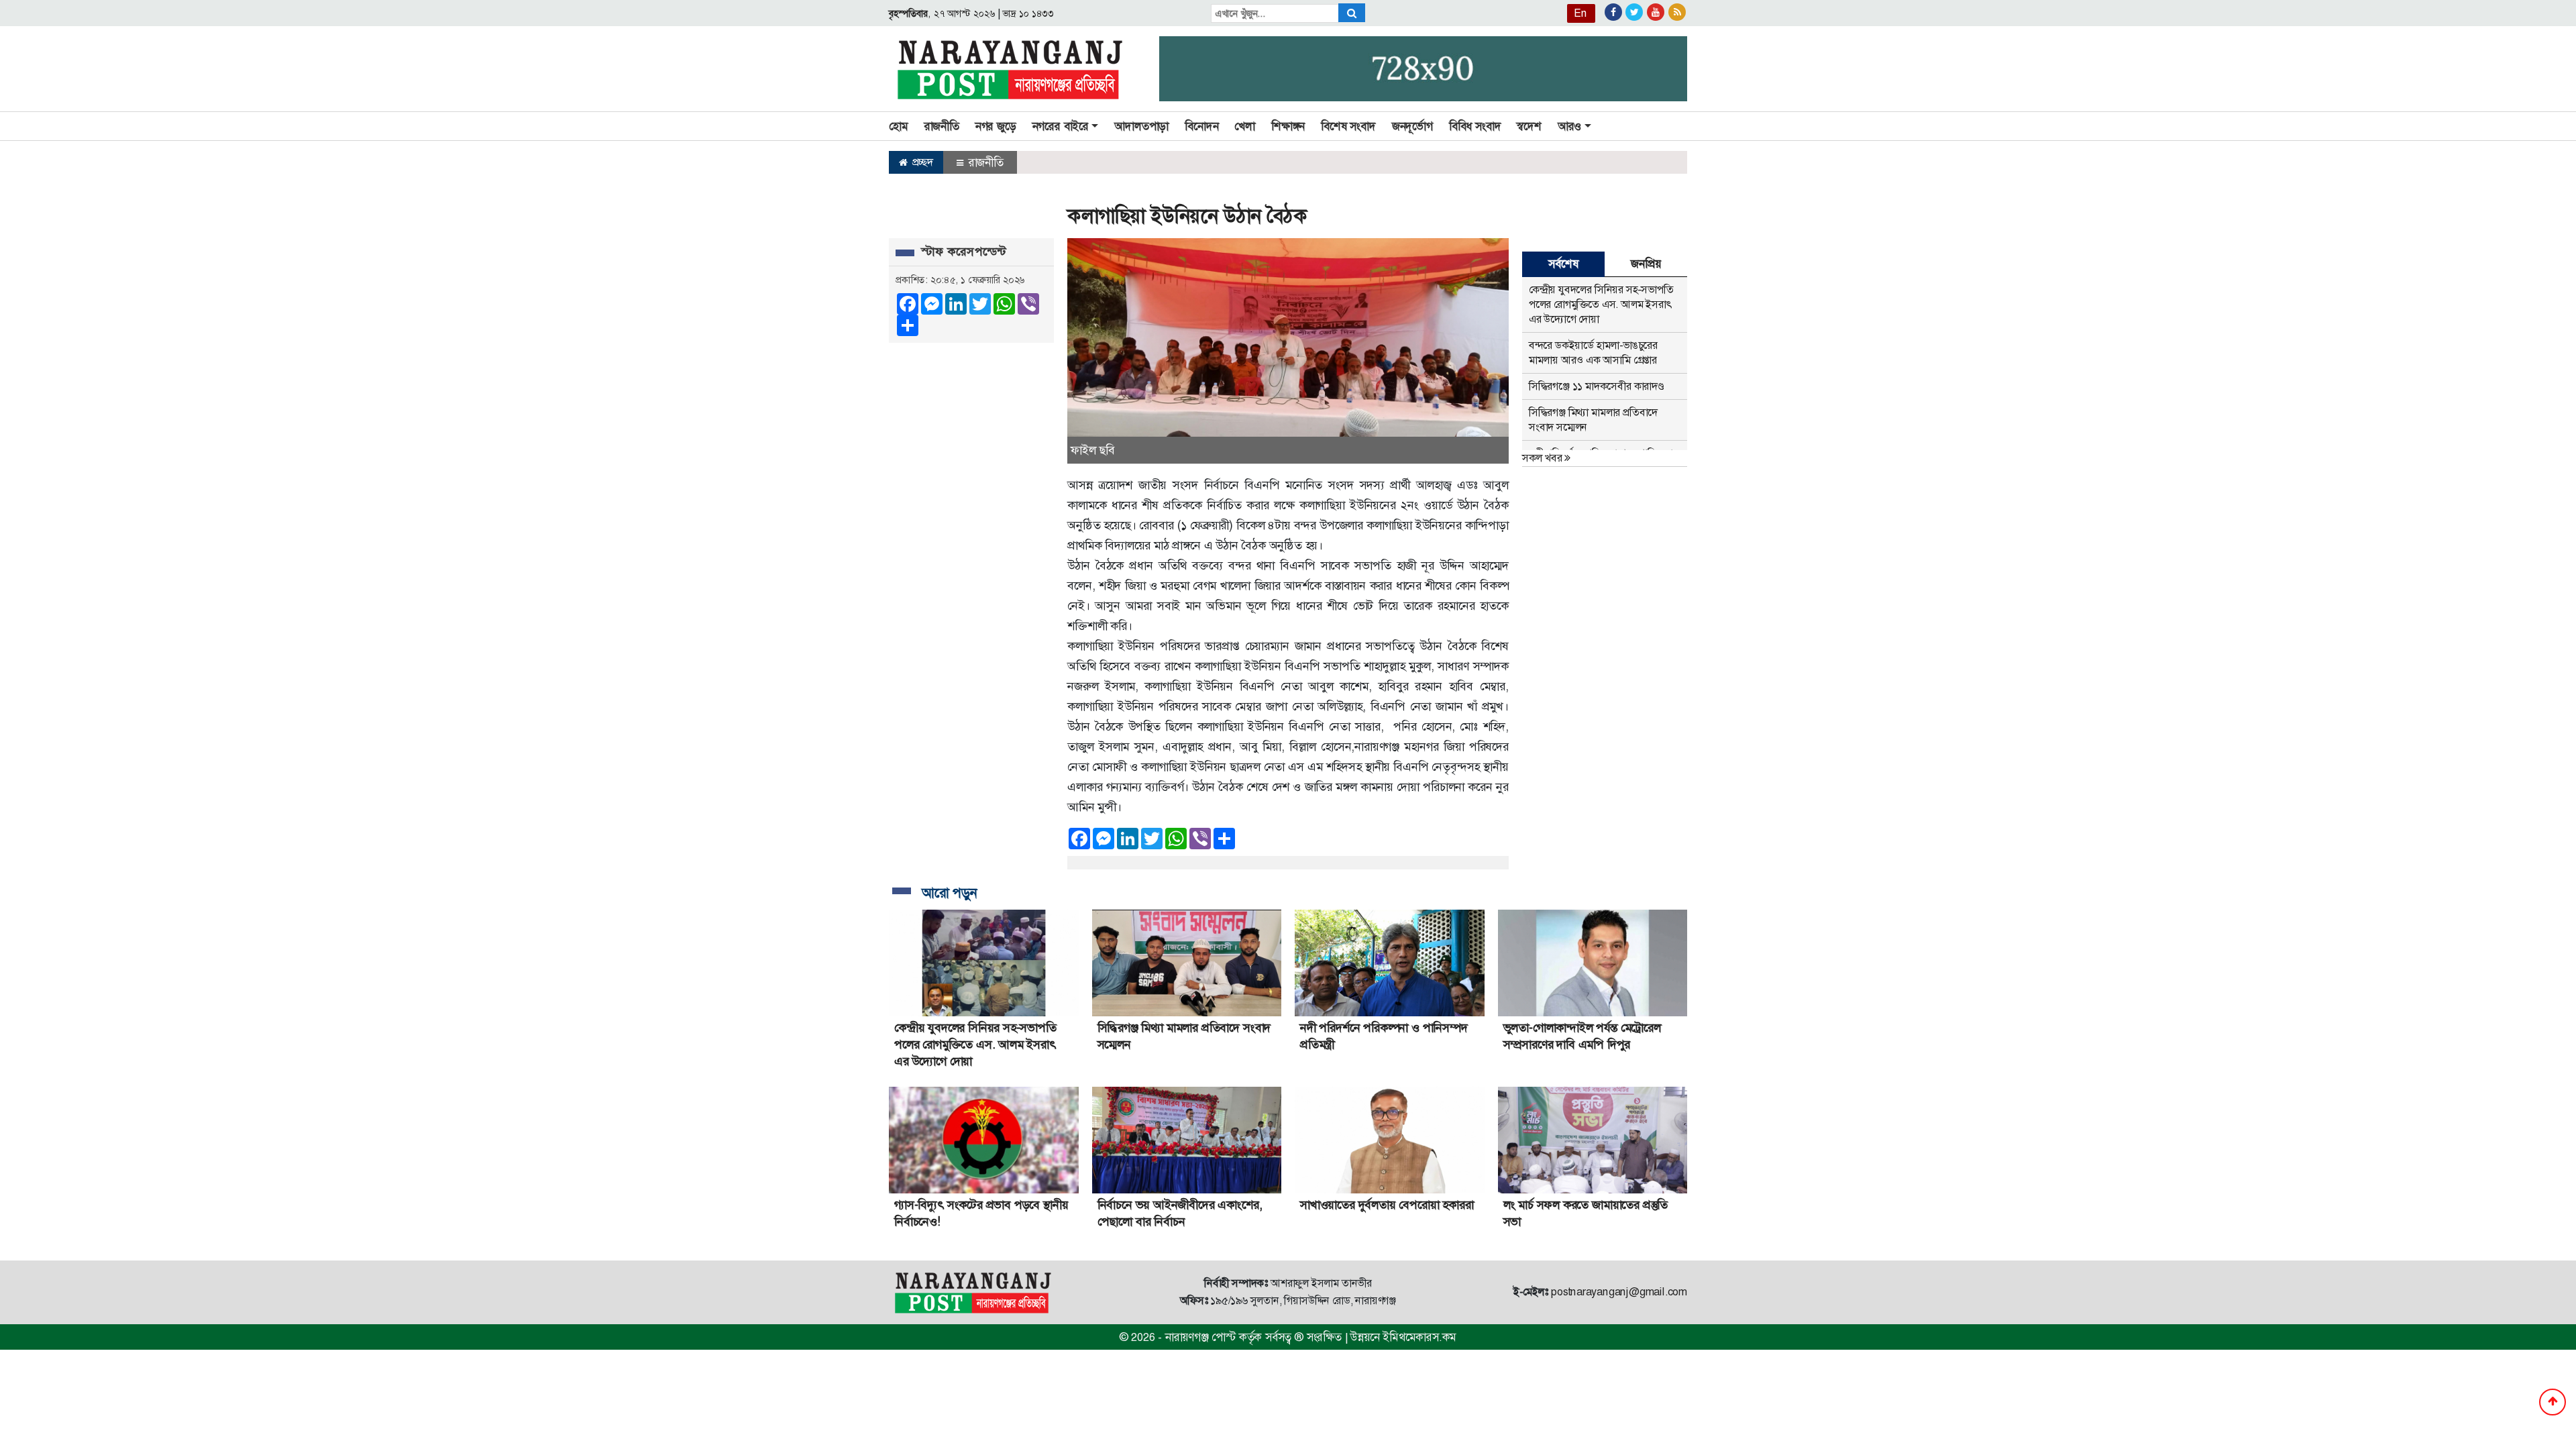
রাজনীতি (942, 126)
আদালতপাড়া (1141, 126)
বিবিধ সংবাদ (1475, 126)
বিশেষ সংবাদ (1348, 126)
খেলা (1245, 126)
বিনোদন (1201, 126)
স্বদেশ (1529, 126)
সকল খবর (1543, 458)
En (1580, 13)
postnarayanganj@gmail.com (1619, 1292)
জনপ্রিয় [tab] (1646, 264)
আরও (1569, 126)
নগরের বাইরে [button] (1061, 126)
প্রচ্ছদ (921, 162)
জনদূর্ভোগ (1412, 126)
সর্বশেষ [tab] (1563, 264)
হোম (899, 126)
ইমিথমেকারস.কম (1419, 1337)
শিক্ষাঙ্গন (1288, 126)
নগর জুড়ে (996, 126)
